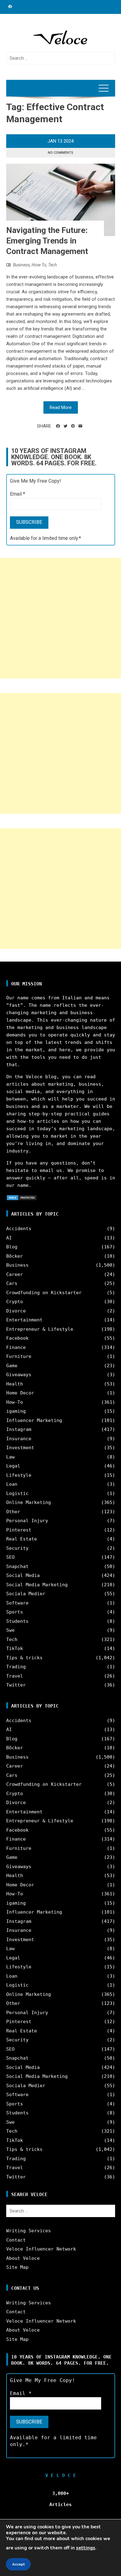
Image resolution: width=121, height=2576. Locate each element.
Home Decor (20, 1393)
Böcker (15, 1256)
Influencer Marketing (34, 1420)
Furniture (19, 1356)
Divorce (16, 1311)
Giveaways (19, 1375)
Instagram (19, 1429)
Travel (15, 1676)
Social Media (23, 1575)
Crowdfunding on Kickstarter (44, 1293)
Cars (12, 1283)
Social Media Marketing (37, 1585)
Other (13, 1512)
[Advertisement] (60, 618)
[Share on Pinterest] (73, 426)
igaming (16, 1411)
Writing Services (29, 2231)
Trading (16, 1667)
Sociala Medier (26, 1594)
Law (10, 1457)
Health (15, 1384)
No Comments (60, 153)
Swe (10, 1630)
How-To (39, 265)
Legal (13, 1466)
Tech (52, 265)
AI (9, 1238)
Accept (18, 2564)
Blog (12, 1247)
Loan (12, 1484)
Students (17, 1621)
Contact (16, 2240)
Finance (16, 1347)
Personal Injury (27, 1521)
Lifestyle (19, 1475)
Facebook (17, 1338)
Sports (15, 1612)
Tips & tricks (24, 1658)
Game (12, 1366)
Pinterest (19, 1530)
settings (86, 2548)
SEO (10, 1557)
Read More (61, 407)
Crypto (15, 1302)
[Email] (80, 426)
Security (17, 1548)
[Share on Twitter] (65, 426)
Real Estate (22, 1539)
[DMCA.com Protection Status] (22, 1197)
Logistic (17, 1493)
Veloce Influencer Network (41, 2249)
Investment (20, 1448)
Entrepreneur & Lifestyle (40, 1329)
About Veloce (23, 2258)
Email (18, 494)
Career (15, 1274)
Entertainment (24, 1320)
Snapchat (17, 1566)
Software (17, 1603)
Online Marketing (29, 1502)
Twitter (16, 1685)
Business (21, 265)
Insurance (19, 1439)
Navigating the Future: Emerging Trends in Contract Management (47, 241)
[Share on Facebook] (58, 426)
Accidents (19, 1229)
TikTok (15, 1648)
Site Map (17, 2267)
